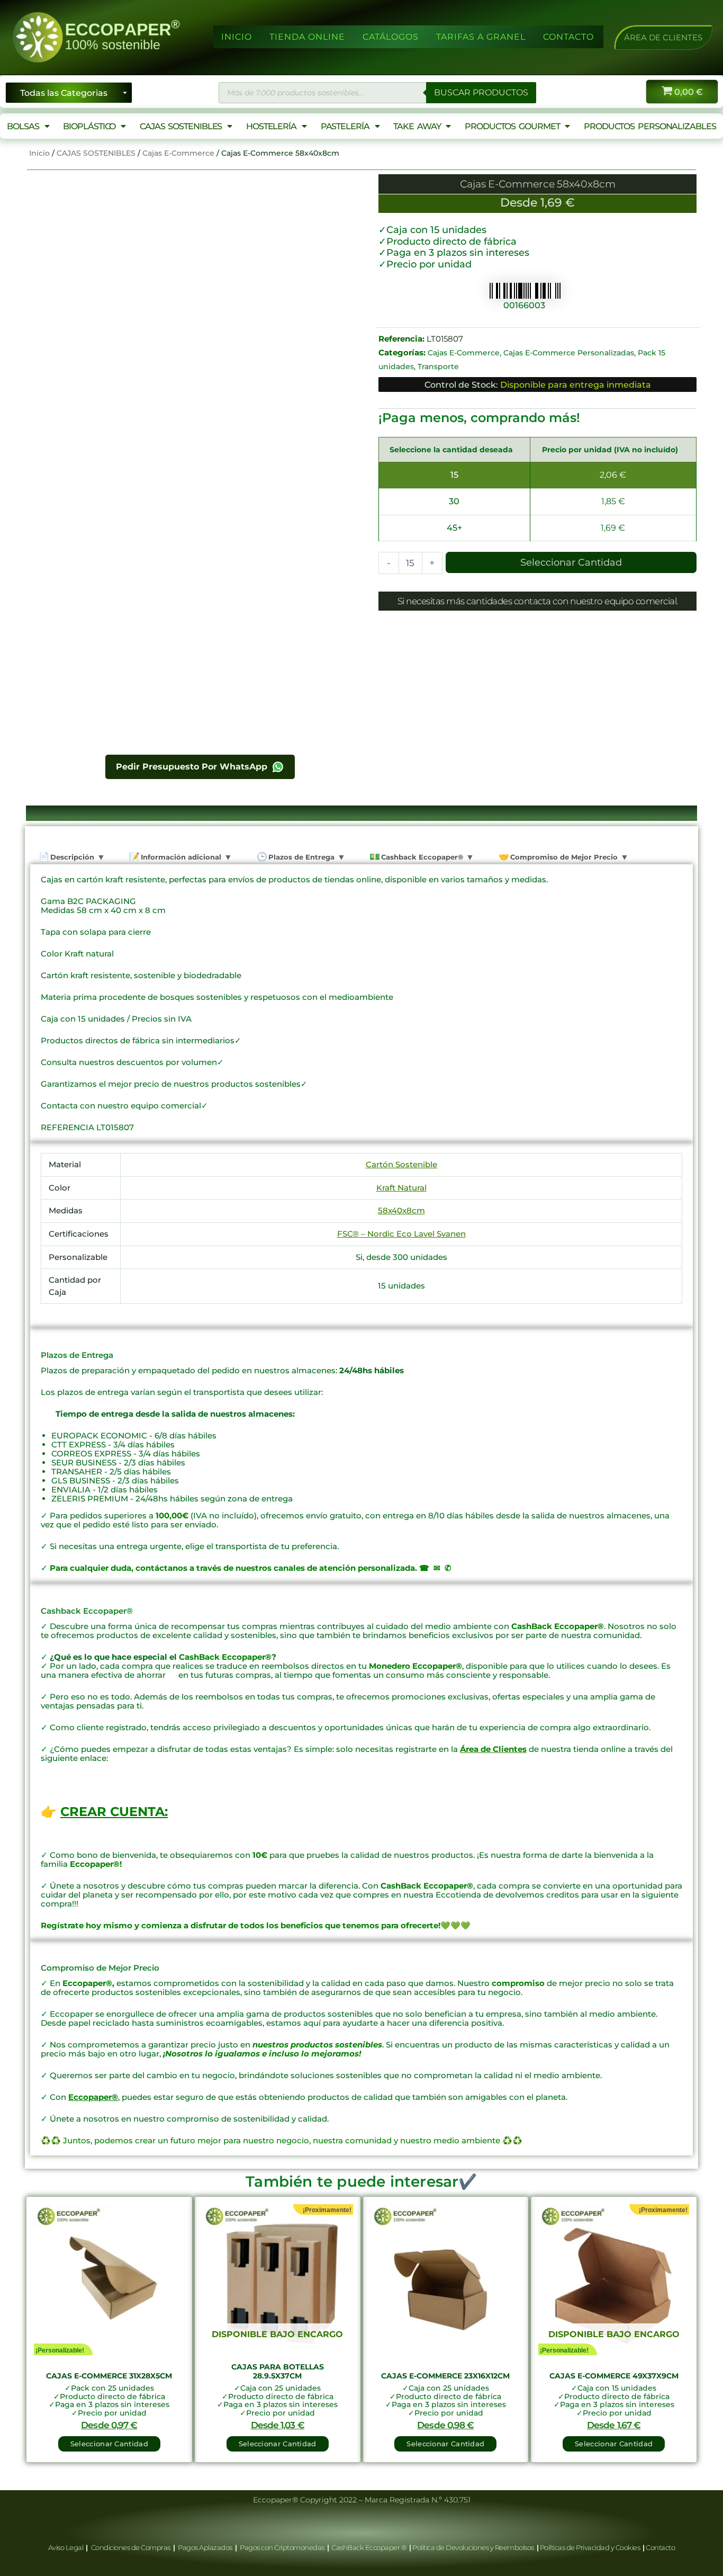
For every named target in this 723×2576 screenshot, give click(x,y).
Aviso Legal (66, 2547)
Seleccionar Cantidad (571, 562)
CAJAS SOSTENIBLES (181, 126)
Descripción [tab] (71, 857)
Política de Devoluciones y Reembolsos (474, 2547)
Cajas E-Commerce (178, 153)
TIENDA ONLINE (307, 37)
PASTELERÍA (345, 126)
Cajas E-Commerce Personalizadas (569, 353)
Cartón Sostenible (401, 1164)
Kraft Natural (401, 1188)
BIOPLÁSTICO (89, 126)
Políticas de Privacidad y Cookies (591, 2547)
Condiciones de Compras (130, 2547)
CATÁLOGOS (391, 37)
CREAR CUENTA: (114, 1812)
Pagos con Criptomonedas (283, 2547)
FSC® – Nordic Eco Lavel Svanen (401, 1234)
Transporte (438, 366)
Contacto (660, 2547)
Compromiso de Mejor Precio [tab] (563, 857)
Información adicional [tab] (180, 857)
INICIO (237, 37)
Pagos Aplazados (205, 2547)
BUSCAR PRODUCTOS (481, 92)
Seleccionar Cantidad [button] (109, 2444)
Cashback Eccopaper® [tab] (421, 857)
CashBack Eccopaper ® (370, 2547)
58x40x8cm (401, 1210)
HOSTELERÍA (271, 126)
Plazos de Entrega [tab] (300, 857)
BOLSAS (23, 126)
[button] (663, 37)
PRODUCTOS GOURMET (512, 126)
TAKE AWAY (417, 126)
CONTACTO (568, 37)
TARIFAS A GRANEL (481, 37)
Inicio (39, 153)
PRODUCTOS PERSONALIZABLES (650, 126)
